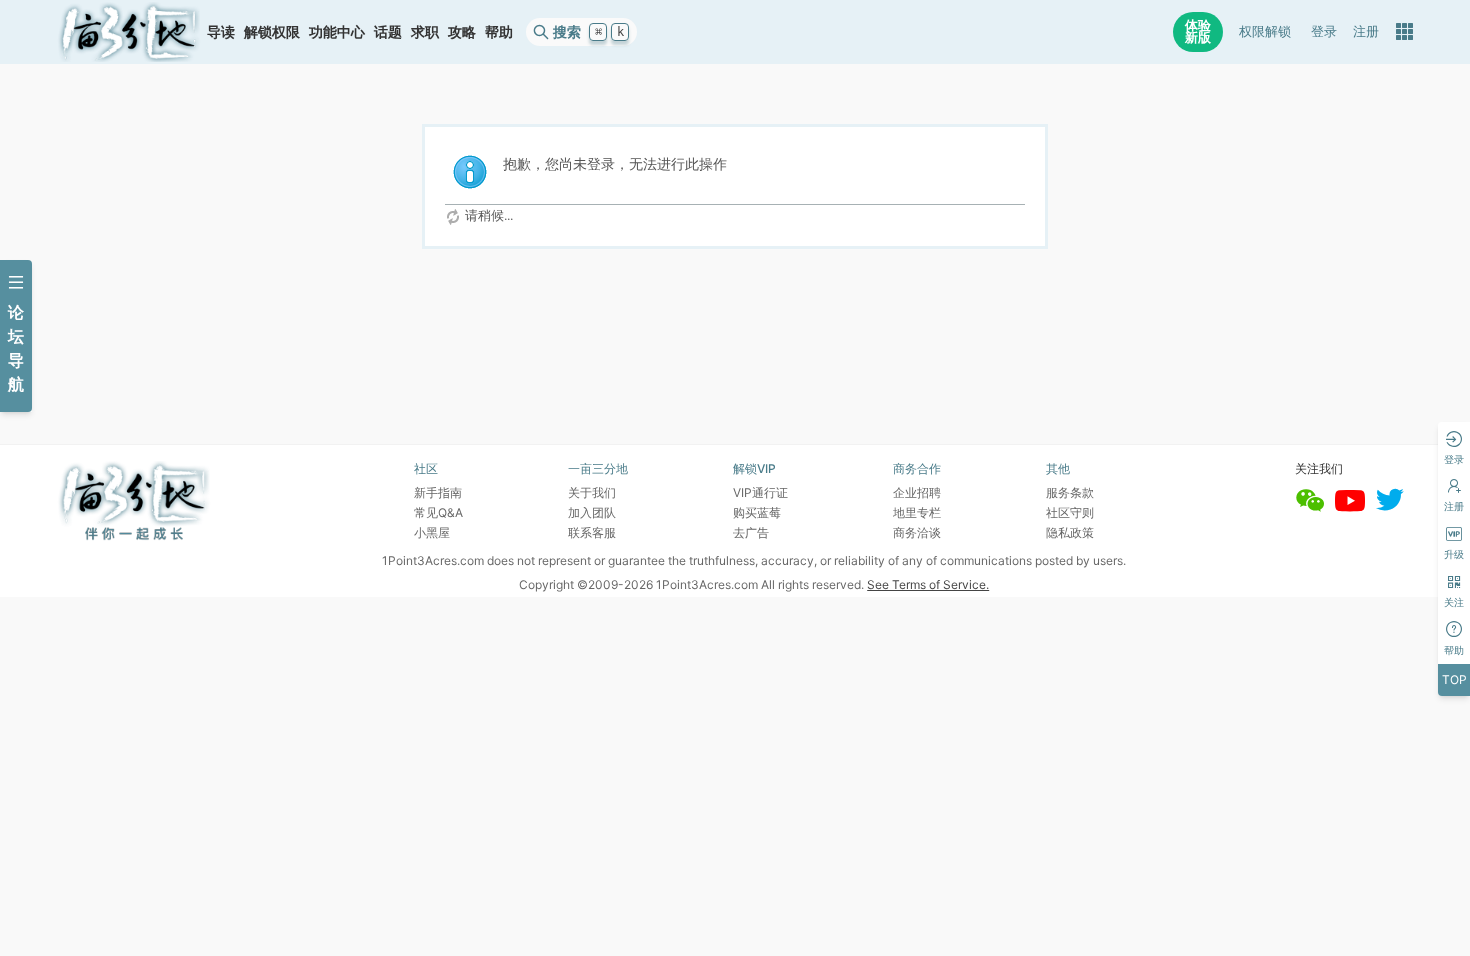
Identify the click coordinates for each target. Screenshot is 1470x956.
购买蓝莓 (757, 512)
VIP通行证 (760, 492)
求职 (425, 31)
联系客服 (592, 532)
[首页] (129, 32)
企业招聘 (917, 492)
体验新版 (1198, 31)
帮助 (499, 31)
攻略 (462, 31)
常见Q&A (438, 512)
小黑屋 (432, 532)
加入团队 (592, 512)
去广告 (751, 532)
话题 (388, 31)
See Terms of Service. (928, 584)
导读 (221, 31)
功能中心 (337, 31)
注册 (1366, 31)
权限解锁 (1265, 31)
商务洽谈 (917, 532)
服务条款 (1070, 492)
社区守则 (1070, 512)
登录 (1324, 31)
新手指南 (438, 492)
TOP (1454, 679)
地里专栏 (917, 512)
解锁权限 (272, 31)
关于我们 (592, 492)
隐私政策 (1070, 532)
